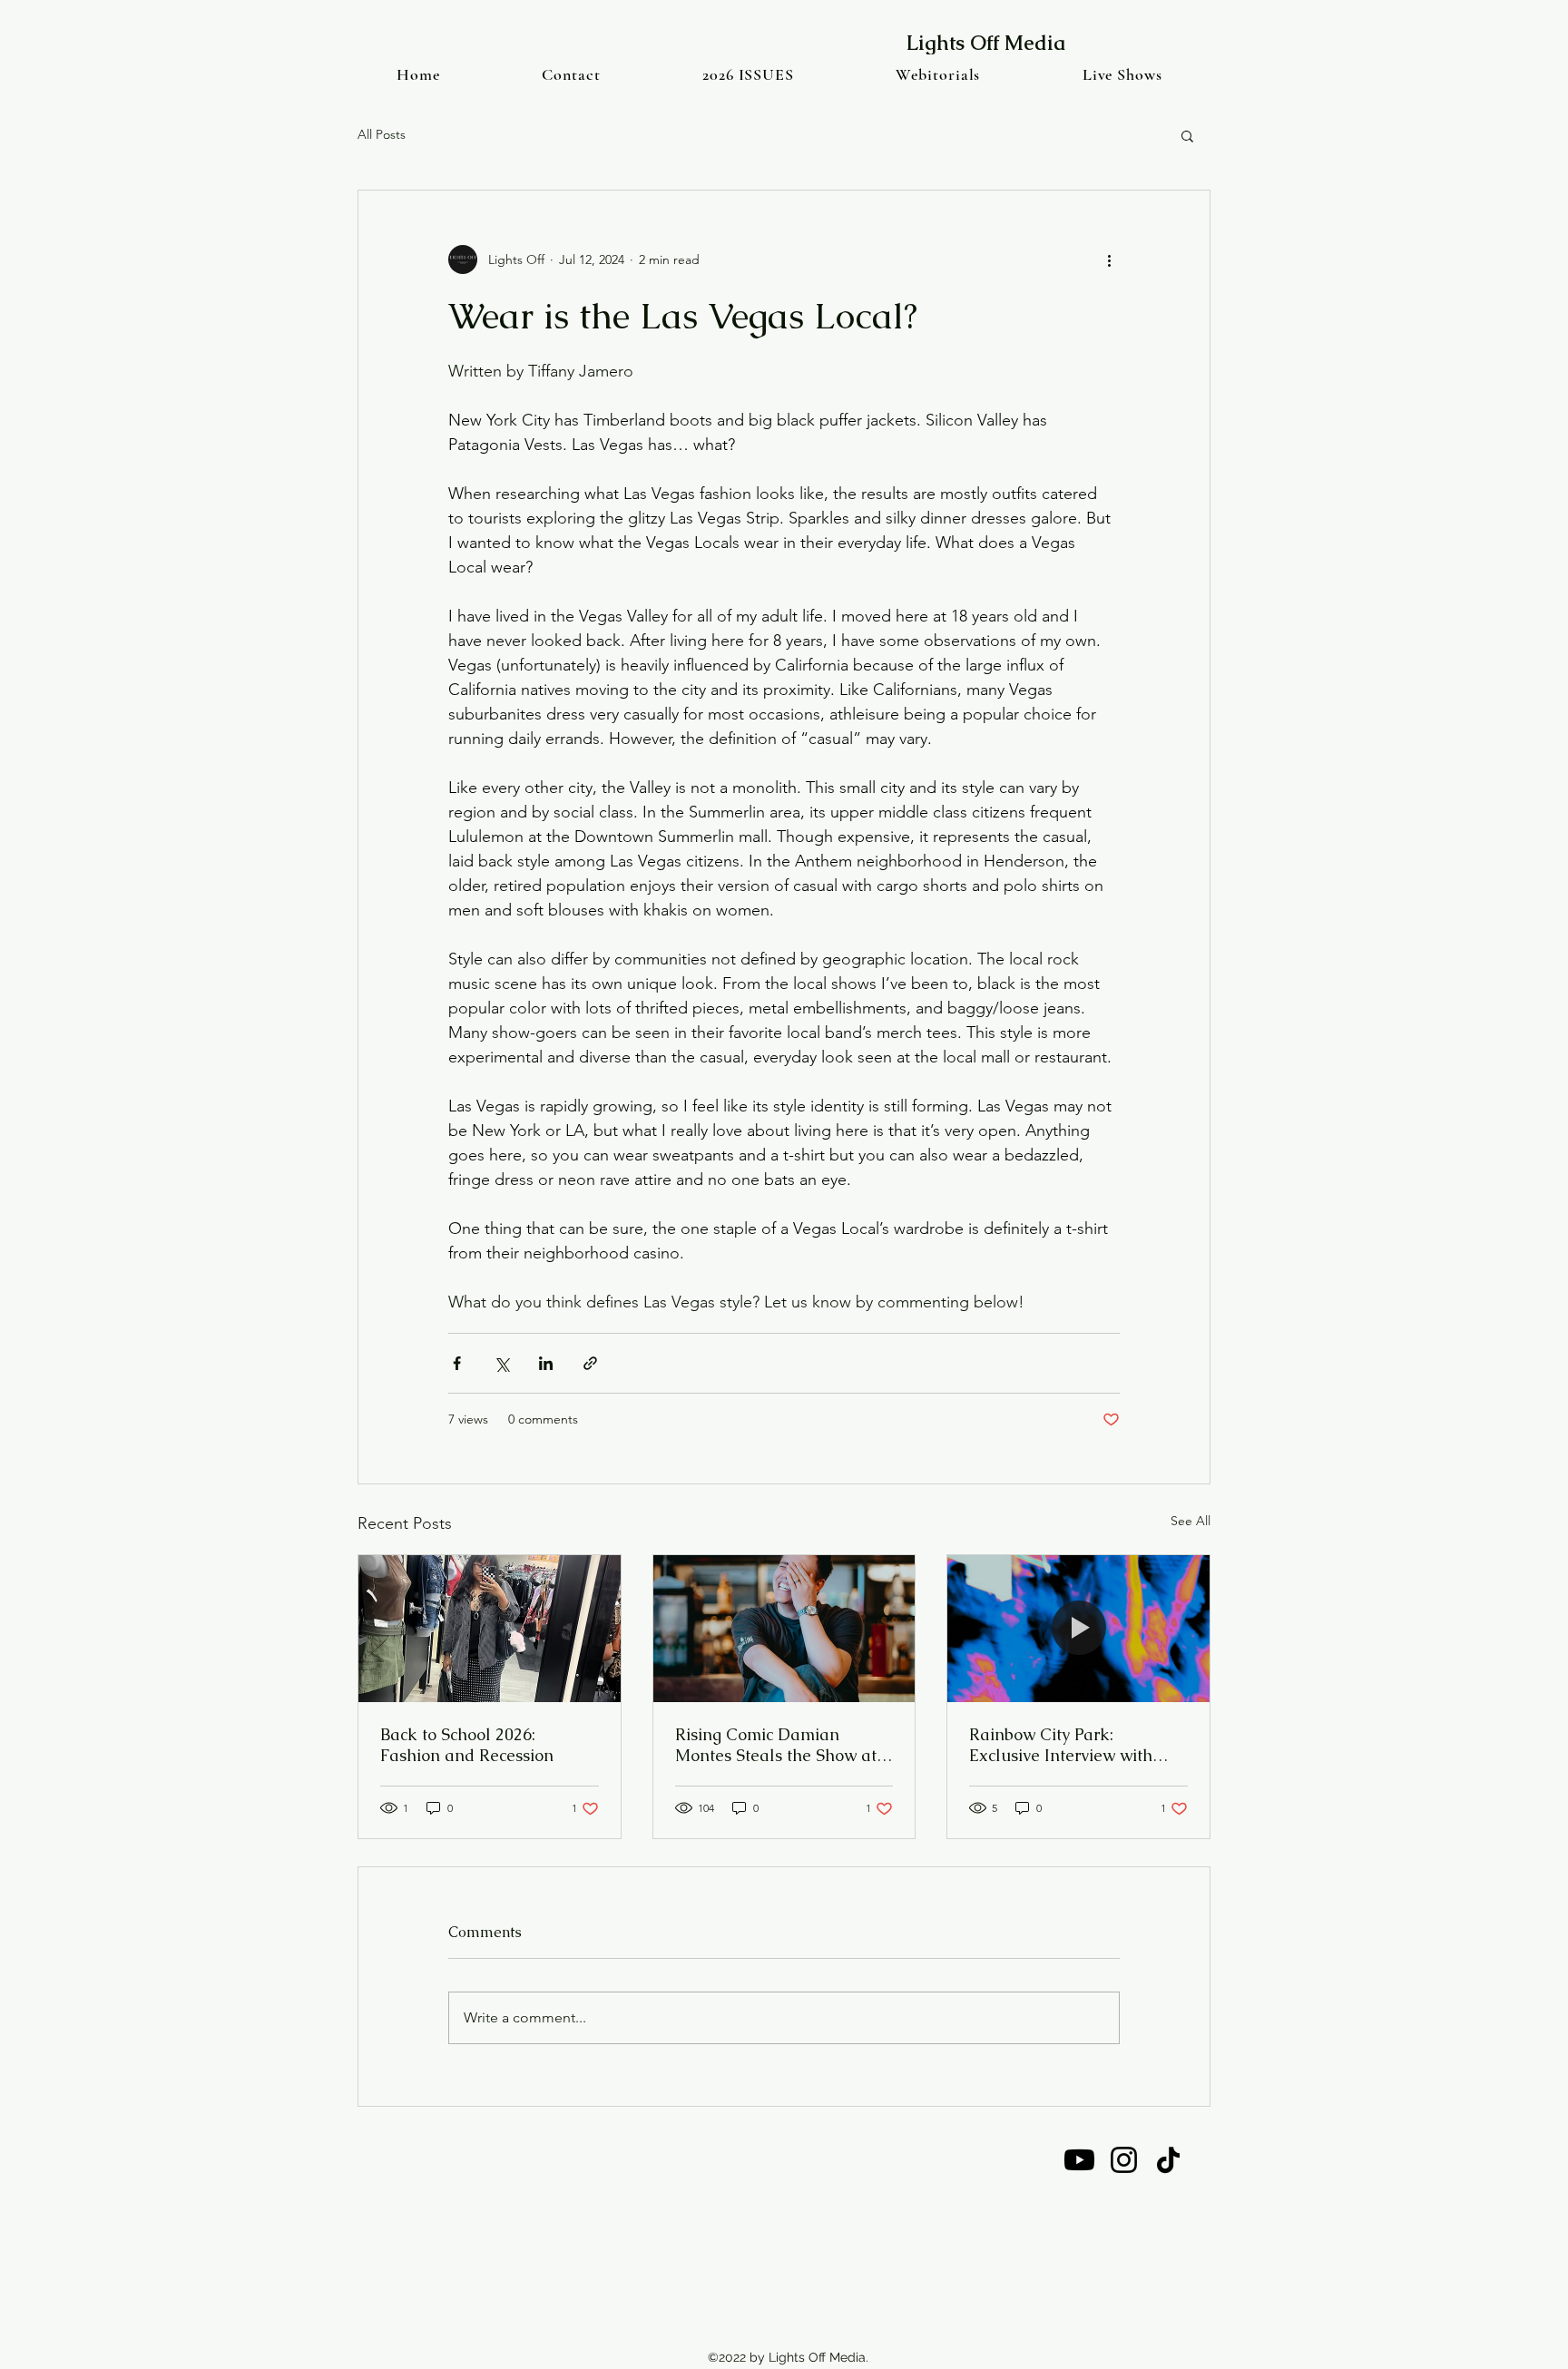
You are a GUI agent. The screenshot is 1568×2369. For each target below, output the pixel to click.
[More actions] (1109, 259)
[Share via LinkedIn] (546, 1363)
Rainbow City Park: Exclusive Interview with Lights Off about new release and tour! (1061, 1745)
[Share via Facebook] (457, 1363)
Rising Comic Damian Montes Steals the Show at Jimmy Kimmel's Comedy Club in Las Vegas (776, 1745)
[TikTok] (1168, 2160)
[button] (1187, 135)
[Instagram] (1124, 2160)
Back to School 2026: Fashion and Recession (467, 1745)
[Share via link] (590, 1363)
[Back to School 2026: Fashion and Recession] (490, 1629)
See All (1191, 1521)
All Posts (382, 134)
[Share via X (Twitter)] (501, 1363)
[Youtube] (1079, 2160)
